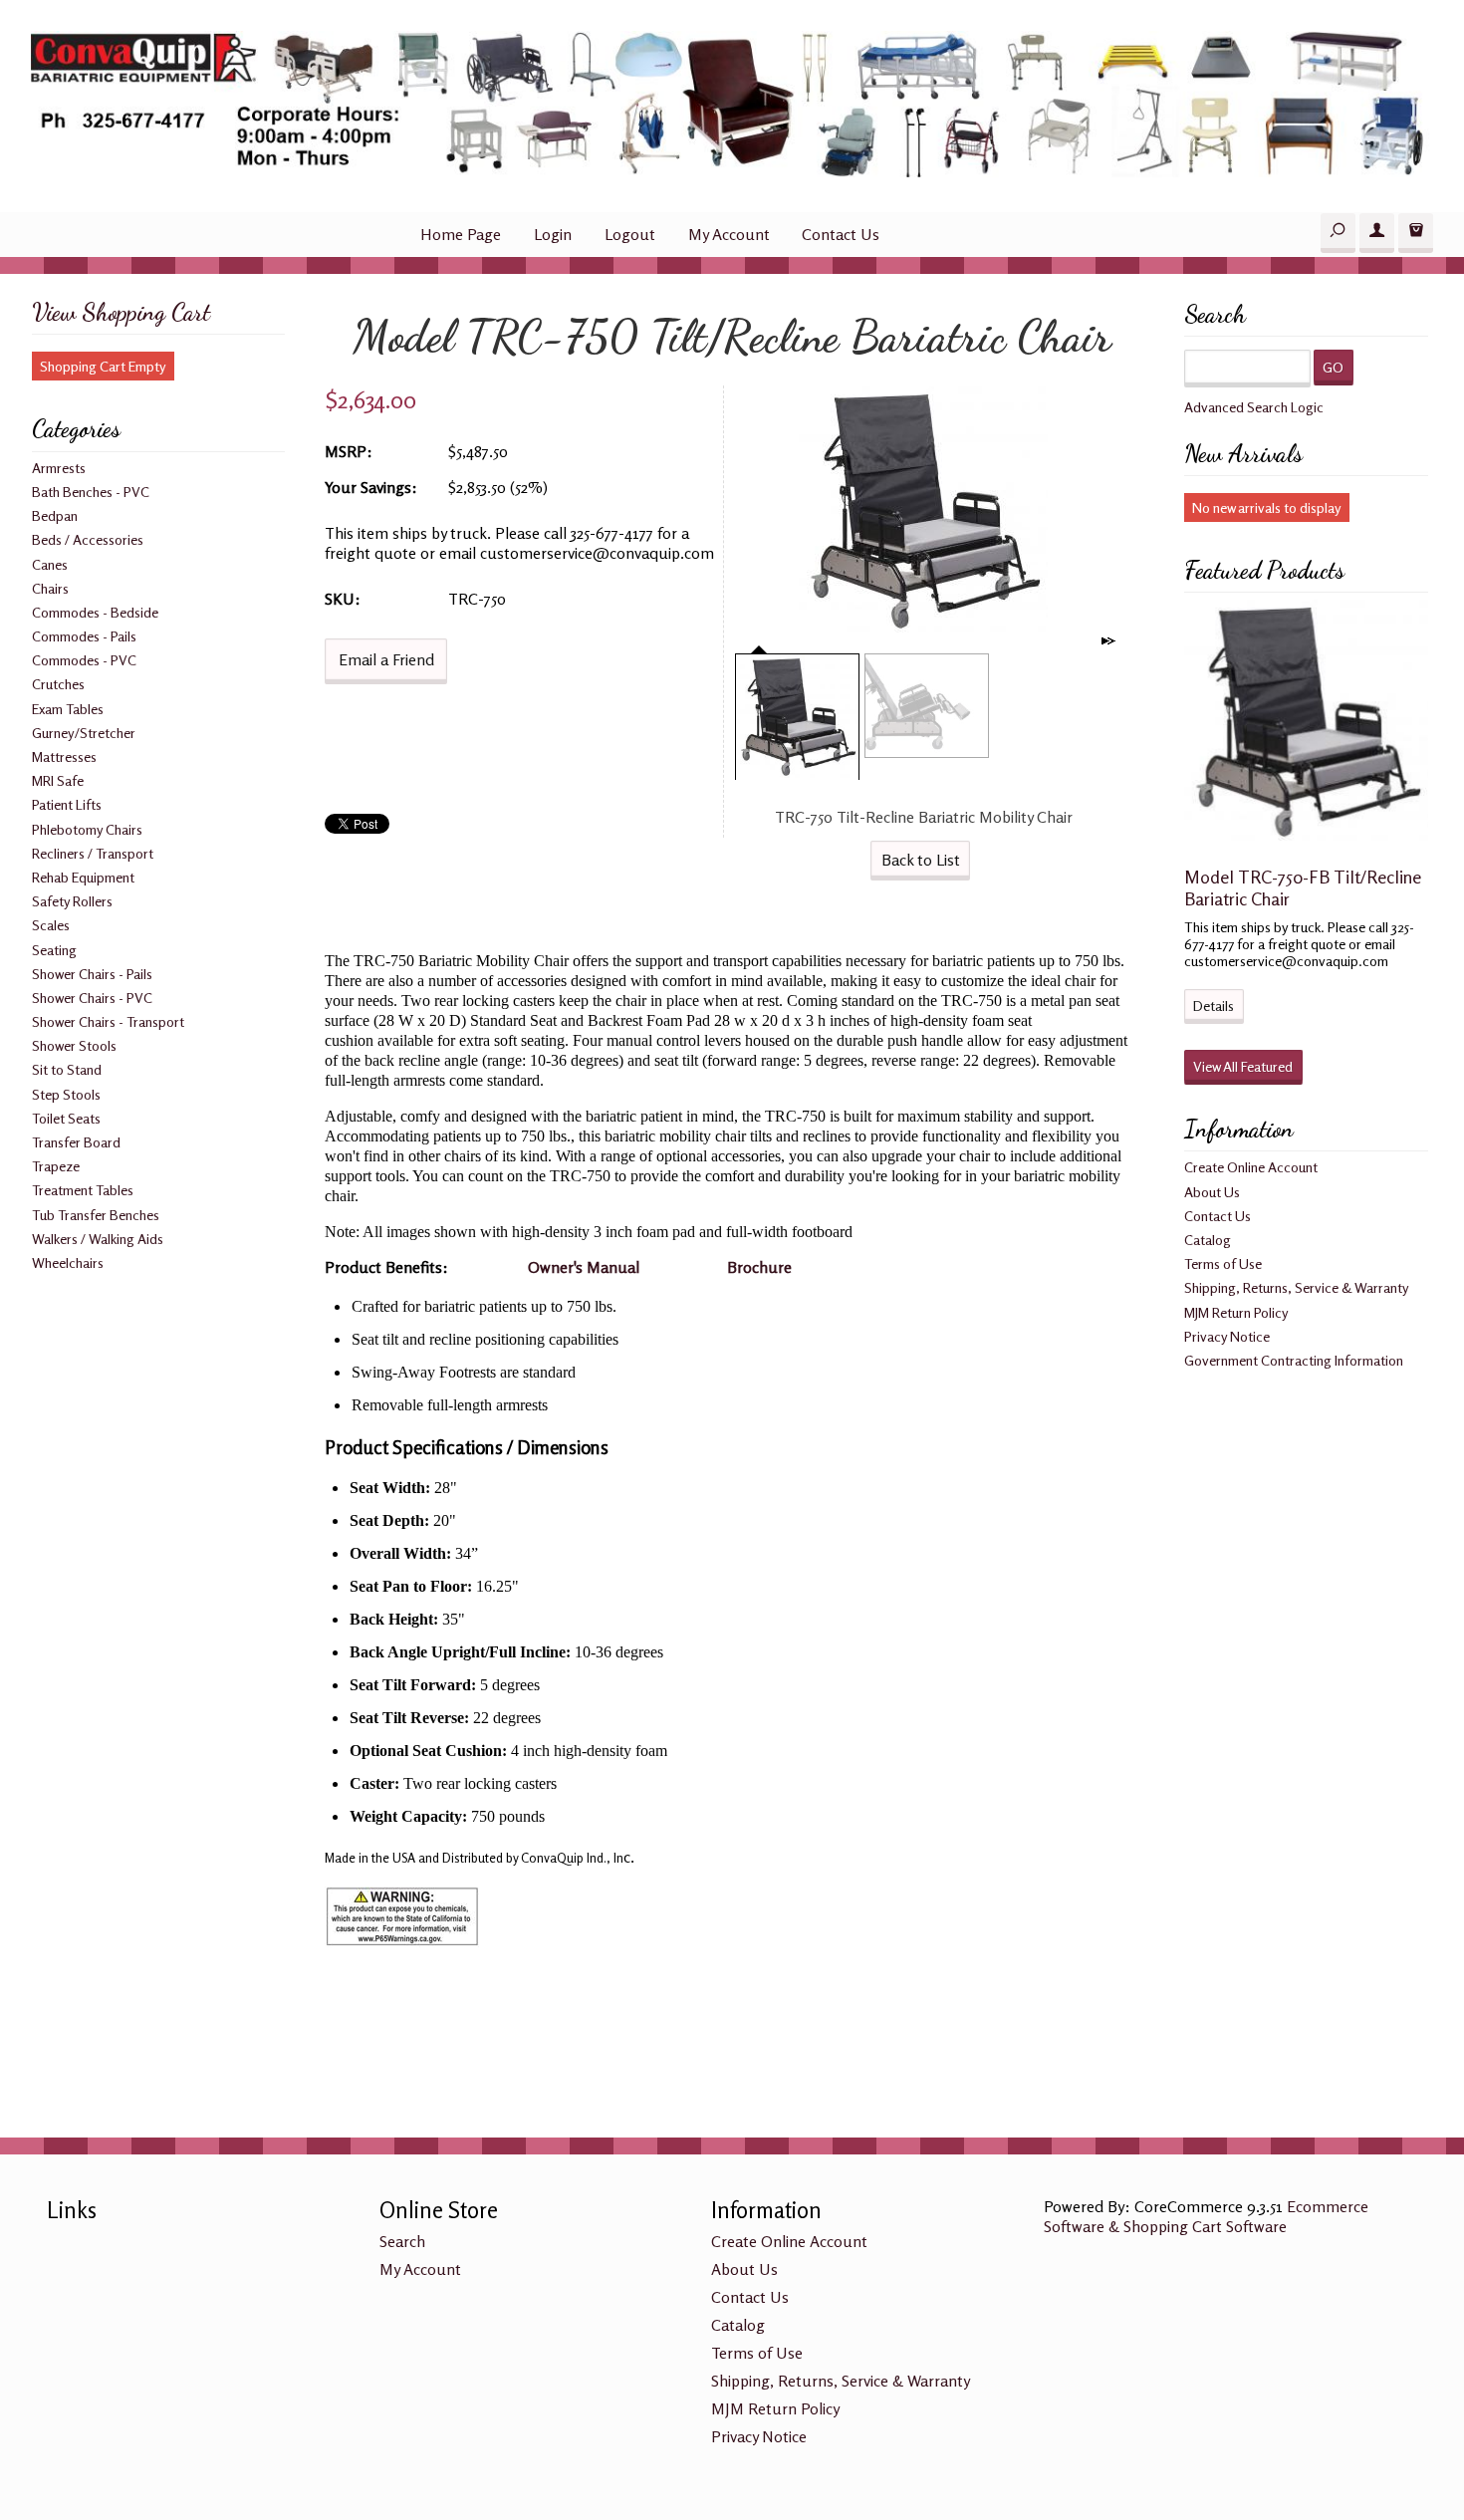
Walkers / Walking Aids (98, 1239)
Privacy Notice (1227, 1336)
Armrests (59, 468)
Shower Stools (74, 1045)
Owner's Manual (584, 1267)
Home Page (461, 234)
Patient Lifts (67, 804)
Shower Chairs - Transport (108, 1021)
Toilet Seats (66, 1118)
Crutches (58, 684)
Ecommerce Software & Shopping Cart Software (1206, 2216)
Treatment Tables (83, 1190)
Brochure (759, 1267)
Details (1214, 1006)
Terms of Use (1223, 1263)
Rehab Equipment (83, 877)
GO (1333, 367)
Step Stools (66, 1094)
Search (402, 2241)
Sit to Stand (67, 1069)
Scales (51, 925)
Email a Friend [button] (386, 659)
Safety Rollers (72, 901)
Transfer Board (76, 1142)
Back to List (921, 860)
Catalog (1208, 1240)
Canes (50, 564)
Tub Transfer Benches (96, 1215)
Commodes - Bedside (95, 612)
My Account (729, 234)
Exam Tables (68, 709)
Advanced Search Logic (1254, 407)
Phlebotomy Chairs (87, 829)
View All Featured (1243, 1066)
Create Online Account (1251, 1167)
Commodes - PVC (84, 660)
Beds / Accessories (88, 539)
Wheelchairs (68, 1262)
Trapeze (56, 1166)
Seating (54, 950)
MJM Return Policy (1236, 1312)
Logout (630, 234)
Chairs (50, 588)
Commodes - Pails (84, 636)
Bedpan (55, 515)
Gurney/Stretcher (84, 733)
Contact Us (841, 234)
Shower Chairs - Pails (92, 974)
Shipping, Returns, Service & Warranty (1297, 1287)
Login (553, 234)
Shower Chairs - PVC (92, 998)
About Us (1212, 1192)
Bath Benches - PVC (91, 492)
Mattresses (64, 756)
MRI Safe (58, 780)
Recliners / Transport (93, 853)
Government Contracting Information (1294, 1360)
